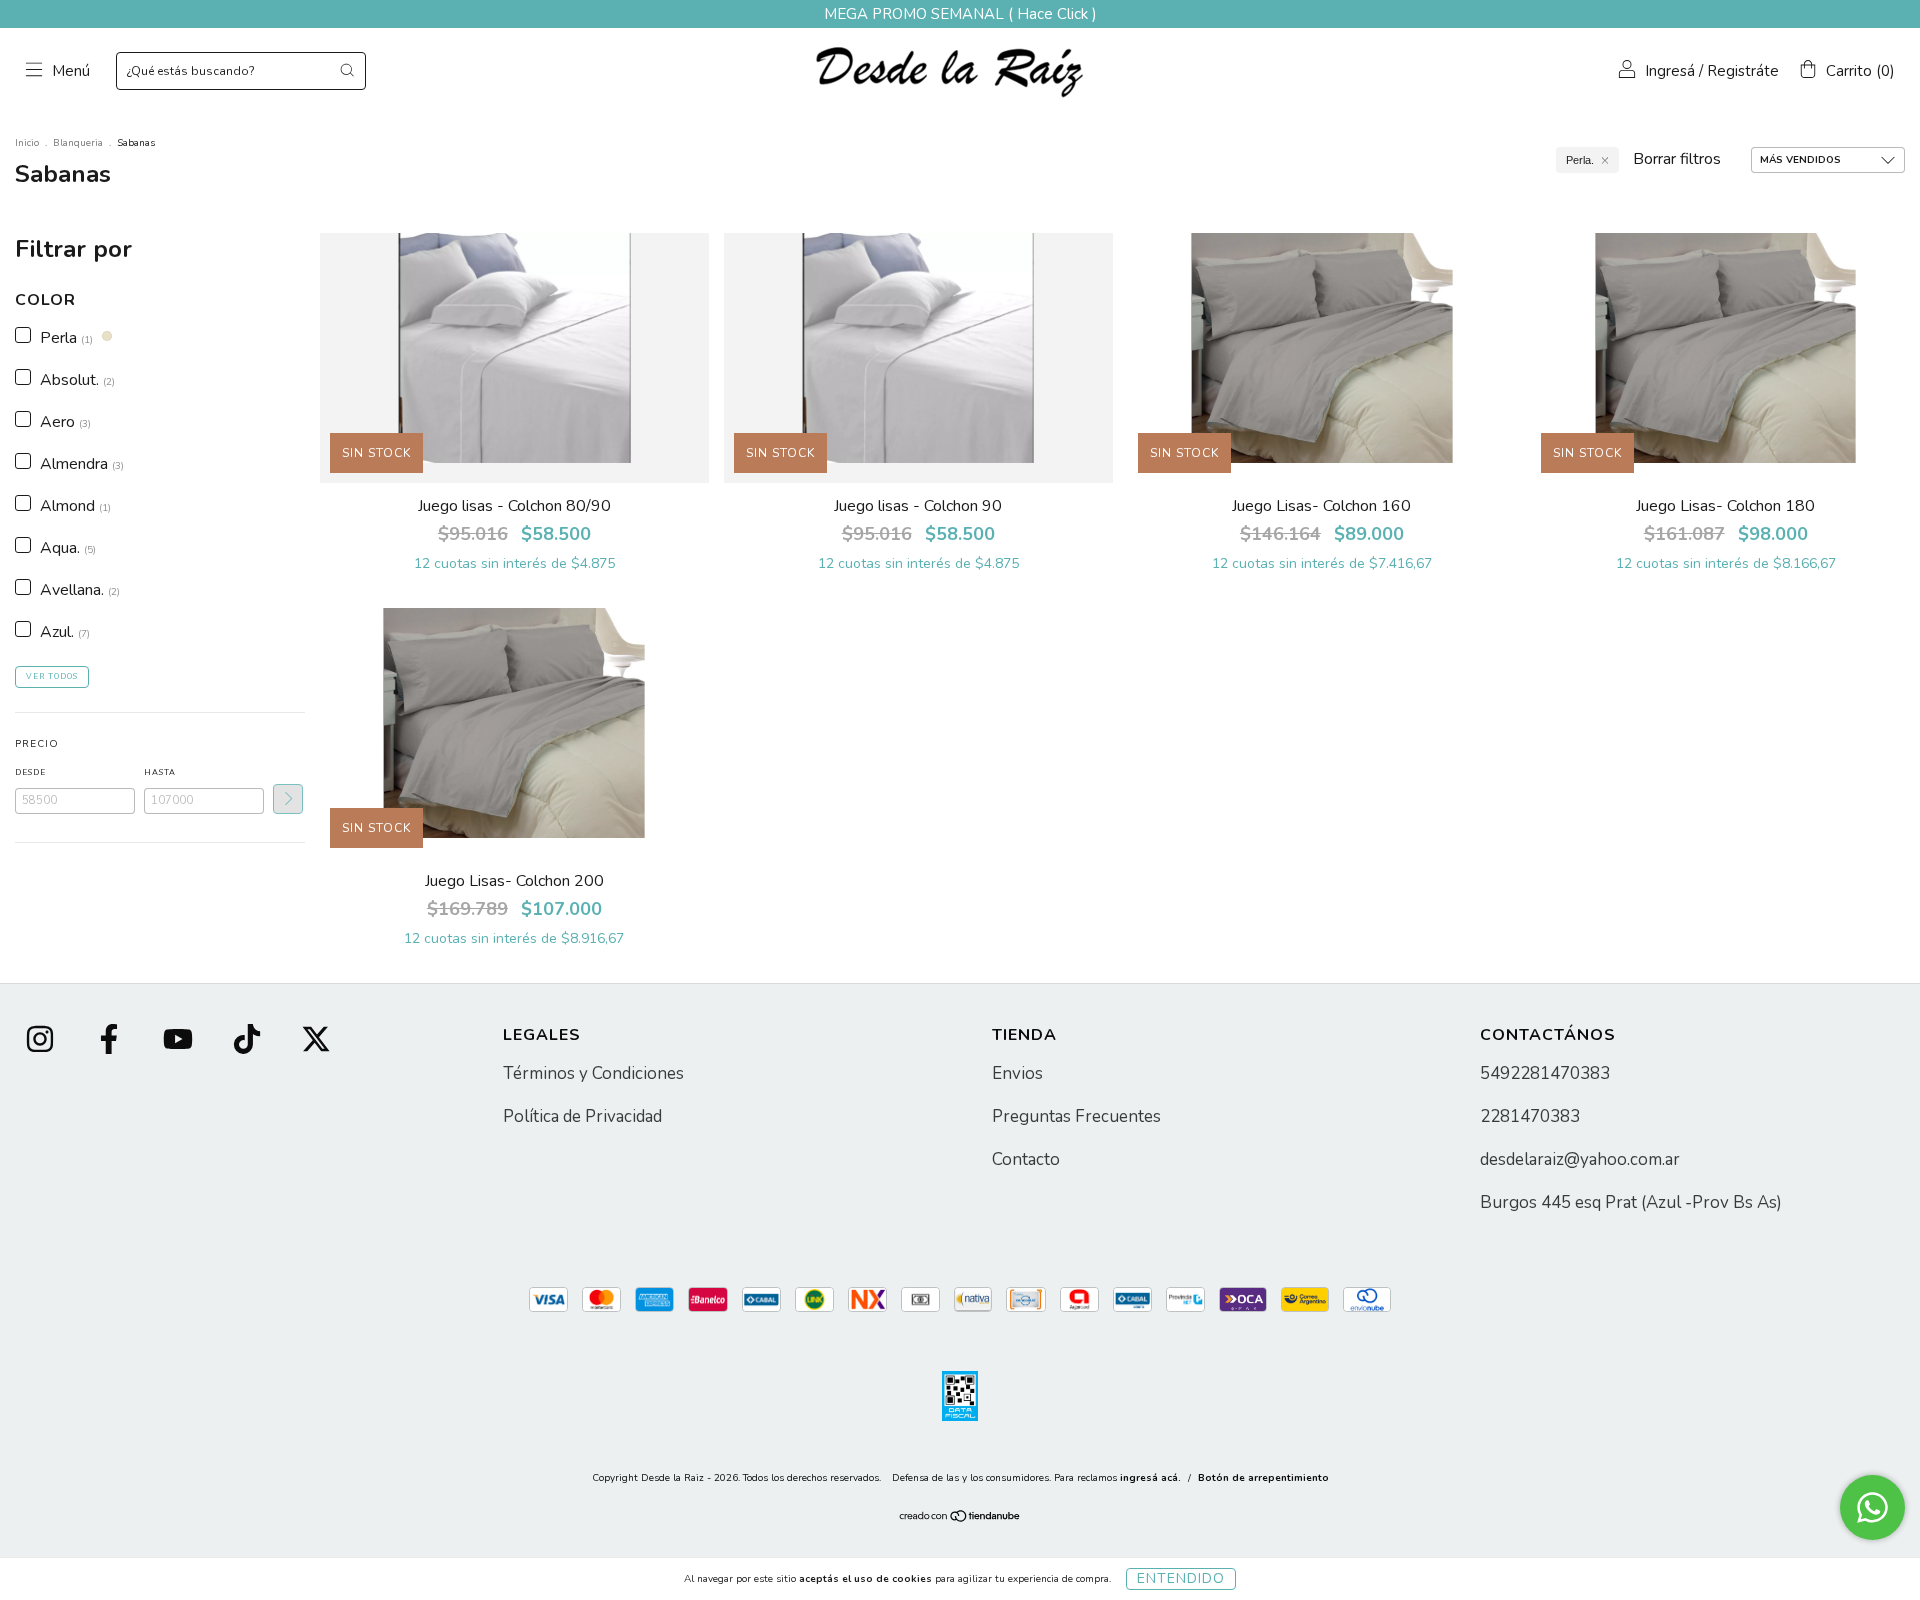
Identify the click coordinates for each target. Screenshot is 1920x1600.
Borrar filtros (1677, 159)
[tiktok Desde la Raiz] (249, 1042)
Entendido (1181, 1578)
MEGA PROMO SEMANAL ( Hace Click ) (960, 14)
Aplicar (288, 799)
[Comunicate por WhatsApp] (1872, 1507)
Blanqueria (78, 143)
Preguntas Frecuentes (1076, 1116)
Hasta (160, 772)
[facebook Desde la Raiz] (111, 1042)
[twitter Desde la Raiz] (316, 1042)
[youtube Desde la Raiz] (180, 1042)
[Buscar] (347, 70)
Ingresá (1670, 71)
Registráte (1743, 71)
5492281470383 (1545, 1073)
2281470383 (1530, 1116)
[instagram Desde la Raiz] (42, 1042)
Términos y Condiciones (593, 1073)
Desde (30, 772)
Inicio (27, 143)
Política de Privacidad (582, 1116)
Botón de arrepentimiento (1263, 1478)
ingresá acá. (1150, 1478)
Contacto (1026, 1159)
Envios (1017, 1073)
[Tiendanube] (960, 1519)
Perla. (1580, 160)
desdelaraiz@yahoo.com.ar (1580, 1159)
